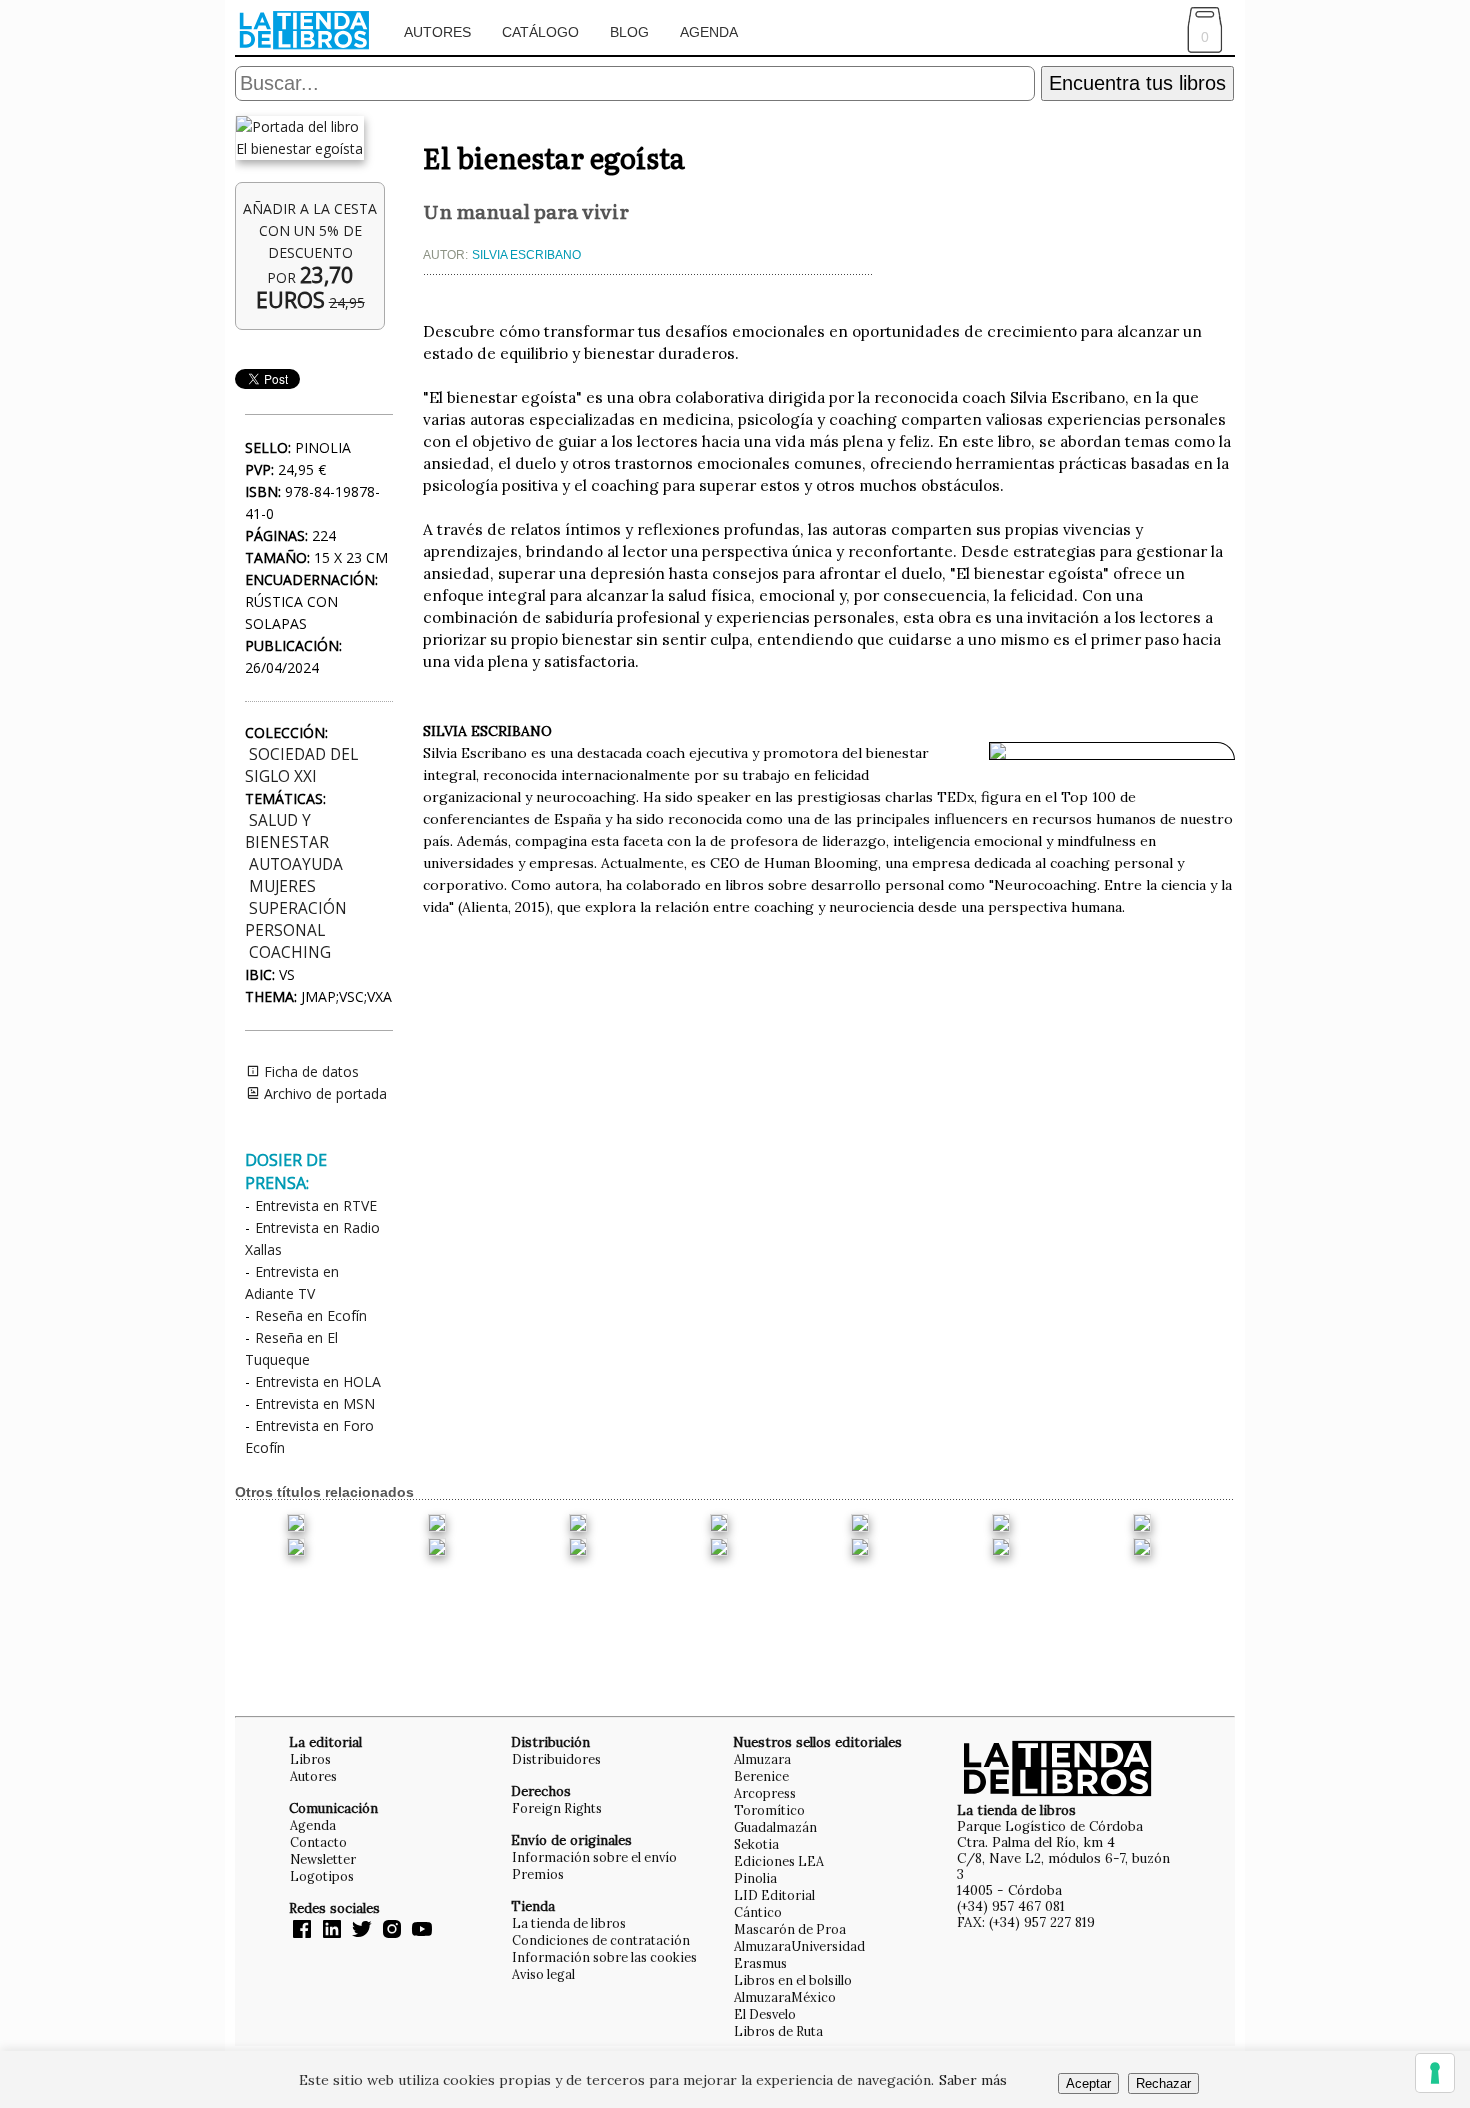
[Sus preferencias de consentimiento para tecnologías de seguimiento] (1435, 2073)
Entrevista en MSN (315, 1403)
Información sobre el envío (594, 1857)
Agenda (709, 32)
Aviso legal (543, 1974)
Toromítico (769, 1810)
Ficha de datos (309, 1071)
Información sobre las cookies (604, 1957)
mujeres (282, 886)
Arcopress (765, 1793)
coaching (290, 952)
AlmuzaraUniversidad (799, 1946)
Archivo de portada (323, 1093)
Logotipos (322, 1876)
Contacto (318, 1842)
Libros (310, 1759)
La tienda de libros (569, 1923)
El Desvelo (765, 2014)
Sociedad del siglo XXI (301, 765)
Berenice (761, 1776)
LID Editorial (774, 1895)
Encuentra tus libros (1137, 83)
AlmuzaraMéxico (785, 1997)
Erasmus (760, 1963)
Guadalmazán (775, 1827)
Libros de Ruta (778, 2031)
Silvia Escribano (526, 255)
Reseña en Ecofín (311, 1315)
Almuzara (762, 1759)
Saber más (973, 2080)
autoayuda (296, 864)
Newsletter (323, 1859)
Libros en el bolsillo (793, 1980)
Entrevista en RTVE (316, 1205)
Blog (629, 32)
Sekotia (756, 1844)
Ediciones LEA (779, 1861)
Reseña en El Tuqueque (291, 1348)
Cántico (758, 1912)
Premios (538, 1874)
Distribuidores (556, 1759)
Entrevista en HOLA (318, 1381)
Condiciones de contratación (601, 1940)
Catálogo (540, 32)
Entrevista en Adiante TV (292, 1282)
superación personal (296, 919)
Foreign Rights (557, 1808)
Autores (437, 32)
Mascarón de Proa (790, 1929)
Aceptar (1088, 2083)
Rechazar (1163, 2083)
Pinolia (755, 1878)
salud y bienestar (287, 831)
